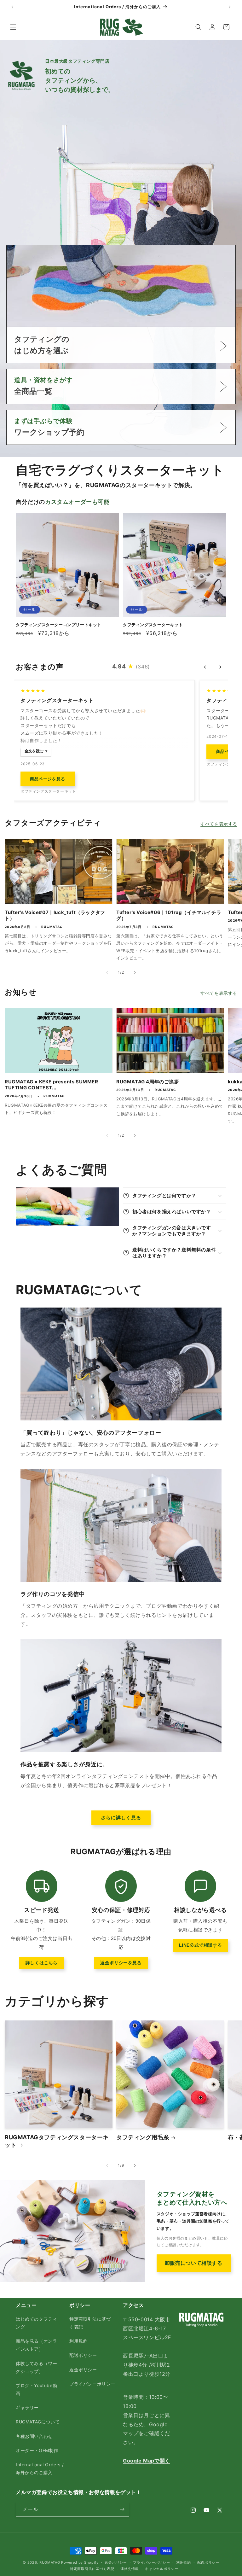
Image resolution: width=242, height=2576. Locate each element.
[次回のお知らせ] (230, 7)
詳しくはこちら (42, 1963)
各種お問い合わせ (34, 2436)
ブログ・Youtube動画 (36, 2389)
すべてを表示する (219, 824)
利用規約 (78, 2341)
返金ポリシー (83, 2370)
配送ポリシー (83, 2355)
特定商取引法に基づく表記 (90, 2323)
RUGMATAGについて (38, 2422)
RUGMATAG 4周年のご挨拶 (148, 1082)
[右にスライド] (135, 973)
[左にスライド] (107, 973)
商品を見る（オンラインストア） (36, 2345)
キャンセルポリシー (161, 2569)
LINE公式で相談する (201, 1945)
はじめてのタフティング (36, 2323)
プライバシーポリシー (92, 2384)
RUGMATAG (50, 2562)
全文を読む (34, 751)
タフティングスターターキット (153, 625)
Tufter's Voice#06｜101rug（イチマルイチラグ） (169, 915)
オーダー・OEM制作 (37, 2450)
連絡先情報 (130, 2569)
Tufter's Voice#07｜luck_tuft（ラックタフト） (55, 915)
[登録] (122, 2509)
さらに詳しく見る (121, 1818)
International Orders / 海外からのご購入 (40, 2468)
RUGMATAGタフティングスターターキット (57, 2141)
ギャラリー (27, 2407)
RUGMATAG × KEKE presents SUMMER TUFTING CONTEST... (52, 1085)
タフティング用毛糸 (143, 2137)
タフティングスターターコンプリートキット (59, 625)
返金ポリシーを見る (121, 1963)
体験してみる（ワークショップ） (36, 2367)
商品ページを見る (48, 779)
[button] (13, 27)
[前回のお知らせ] (12, 7)
